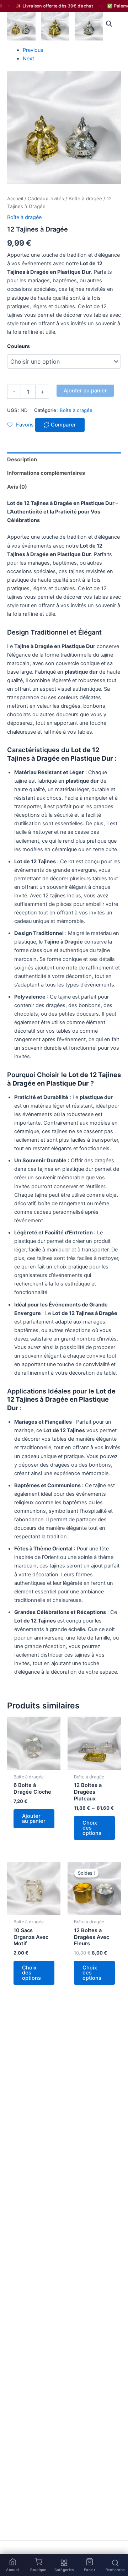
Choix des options (92, 1828)
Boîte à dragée (85, 199)
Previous (33, 50)
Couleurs (18, 346)
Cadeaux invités (46, 199)
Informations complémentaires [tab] (46, 473)
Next (28, 59)
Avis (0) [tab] (17, 487)
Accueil (15, 199)
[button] (109, 24)
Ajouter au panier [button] (34, 1819)
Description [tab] (22, 460)
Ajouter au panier (85, 391)
